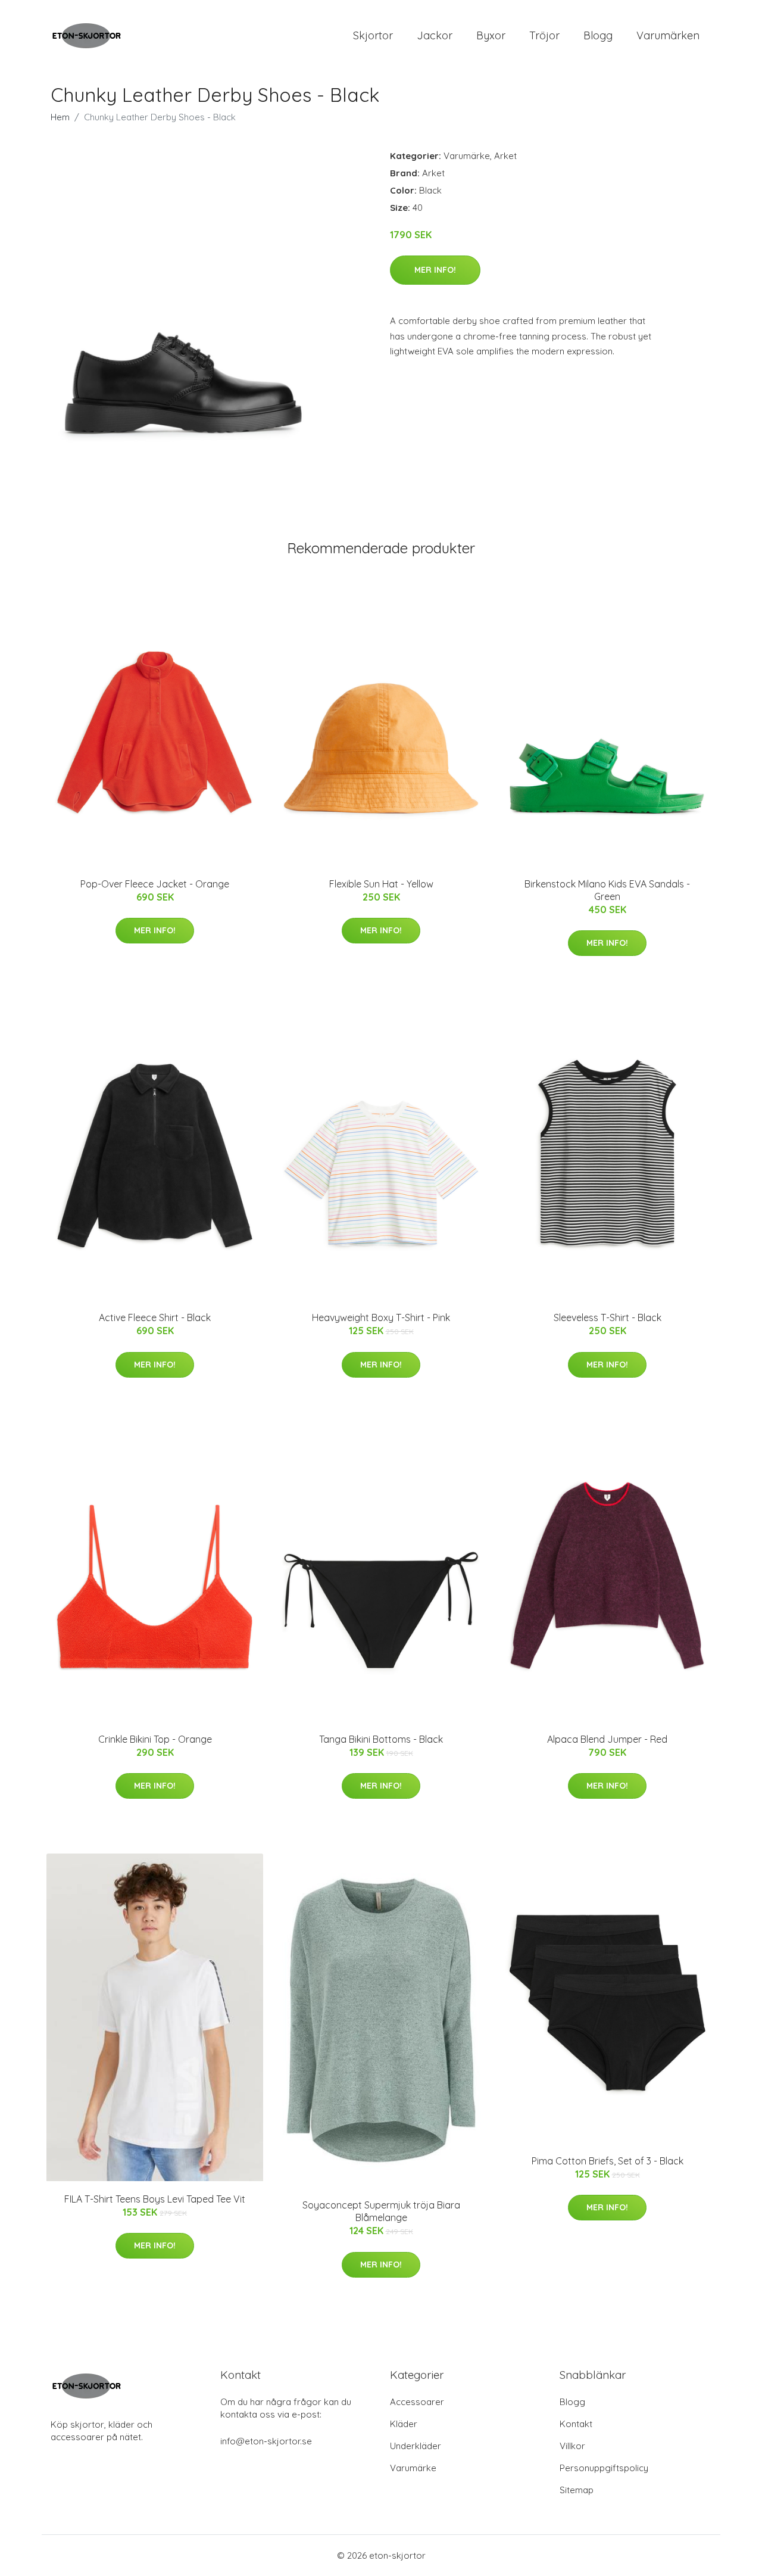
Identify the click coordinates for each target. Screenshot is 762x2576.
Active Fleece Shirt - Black (155, 1317)
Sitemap (577, 2490)
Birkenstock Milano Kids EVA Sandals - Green (607, 890)
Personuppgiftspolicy (604, 2468)
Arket (505, 156)
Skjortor (373, 35)
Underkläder (416, 2446)
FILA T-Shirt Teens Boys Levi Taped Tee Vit (155, 2199)
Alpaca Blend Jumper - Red (607, 1739)
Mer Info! (435, 270)
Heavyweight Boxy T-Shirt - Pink (381, 1317)
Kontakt (576, 2424)
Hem (60, 117)
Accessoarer (417, 2402)
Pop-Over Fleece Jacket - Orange (155, 884)
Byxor (491, 35)
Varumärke (467, 156)
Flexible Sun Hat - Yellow (381, 884)
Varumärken (668, 35)
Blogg (598, 35)
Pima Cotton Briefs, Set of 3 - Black (608, 2161)
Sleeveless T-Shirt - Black (608, 1317)
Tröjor (544, 35)
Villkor (572, 2446)
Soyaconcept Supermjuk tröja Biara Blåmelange (381, 2211)
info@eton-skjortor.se (266, 2441)
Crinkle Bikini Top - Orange (155, 1739)
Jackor (435, 35)
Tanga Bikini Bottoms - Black (381, 1739)
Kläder (404, 2424)
